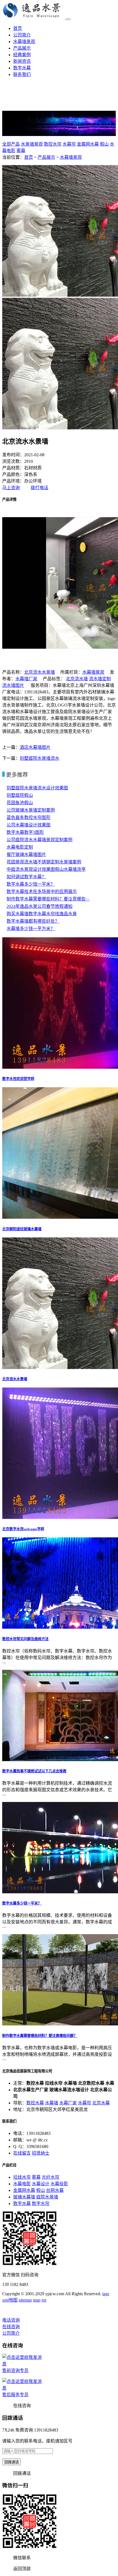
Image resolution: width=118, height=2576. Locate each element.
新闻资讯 (22, 61)
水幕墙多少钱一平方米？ (31, 929)
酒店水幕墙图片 (35, 747)
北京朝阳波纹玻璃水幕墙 (22, 1229)
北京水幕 (101, 2103)
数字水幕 (22, 68)
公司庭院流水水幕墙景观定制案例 (40, 840)
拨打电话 (40, 488)
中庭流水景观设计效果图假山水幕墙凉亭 (46, 869)
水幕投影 (59, 2184)
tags (106, 2294)
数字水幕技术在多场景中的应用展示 (42, 892)
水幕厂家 (68, 2103)
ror (44, 2300)
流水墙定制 (100, 679)
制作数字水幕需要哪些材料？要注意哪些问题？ (40, 2036)
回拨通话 (12, 2462)
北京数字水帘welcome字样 (23, 1529)
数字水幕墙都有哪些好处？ (33, 921)
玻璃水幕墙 (24, 2197)
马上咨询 (11, 488)
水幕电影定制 (20, 847)
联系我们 (22, 74)
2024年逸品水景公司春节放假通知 (40, 906)
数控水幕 (35, 2103)
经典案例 (22, 55)
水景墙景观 (32, 144)
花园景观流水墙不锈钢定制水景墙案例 (44, 862)
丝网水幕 (55, 2190)
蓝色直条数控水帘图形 (29, 817)
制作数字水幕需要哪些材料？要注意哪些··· (48, 899)
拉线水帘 (22, 2177)
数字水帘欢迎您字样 (18, 1079)
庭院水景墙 (47, 2197)
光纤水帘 (50, 2177)
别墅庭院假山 (20, 795)
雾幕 (21, 151)
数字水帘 (41, 2204)
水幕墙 (52, 2103)
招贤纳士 (41, 2153)
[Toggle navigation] (68, 19)
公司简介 (22, 35)
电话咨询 (11, 2320)
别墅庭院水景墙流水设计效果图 (37, 788)
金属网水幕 (88, 144)
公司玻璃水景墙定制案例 (31, 810)
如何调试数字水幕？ (26, 877)
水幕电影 (22, 2184)
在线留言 (22, 2153)
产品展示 (22, 48)
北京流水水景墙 (40, 672)
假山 (104, 144)
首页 (18, 28)
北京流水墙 (77, 679)
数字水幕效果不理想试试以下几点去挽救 (34, 1771)
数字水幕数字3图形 (25, 832)
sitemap (25, 2300)
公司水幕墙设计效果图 (29, 825)
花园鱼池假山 (20, 803)
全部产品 (11, 144)
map (37, 2300)
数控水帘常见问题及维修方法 (25, 1639)
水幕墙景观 (24, 42)
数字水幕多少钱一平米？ (31, 884)
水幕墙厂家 (26, 679)
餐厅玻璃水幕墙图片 (26, 855)
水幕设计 (41, 2184)
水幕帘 (69, 144)
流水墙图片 (13, 685)
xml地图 (10, 2300)
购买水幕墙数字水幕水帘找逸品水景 (42, 914)
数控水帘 (53, 144)
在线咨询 (11, 2327)
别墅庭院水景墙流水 (40, 758)
